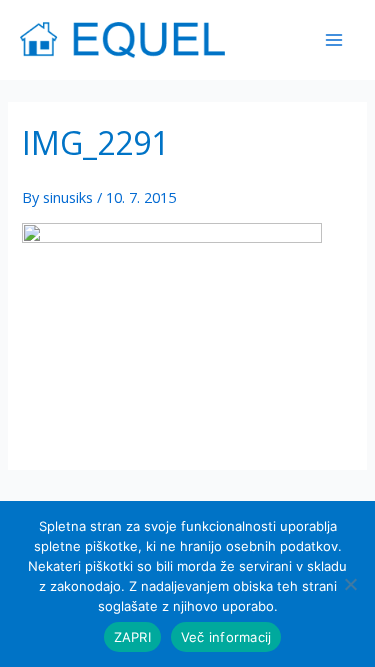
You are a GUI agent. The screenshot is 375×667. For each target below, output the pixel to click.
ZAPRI (132, 637)
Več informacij (226, 637)
